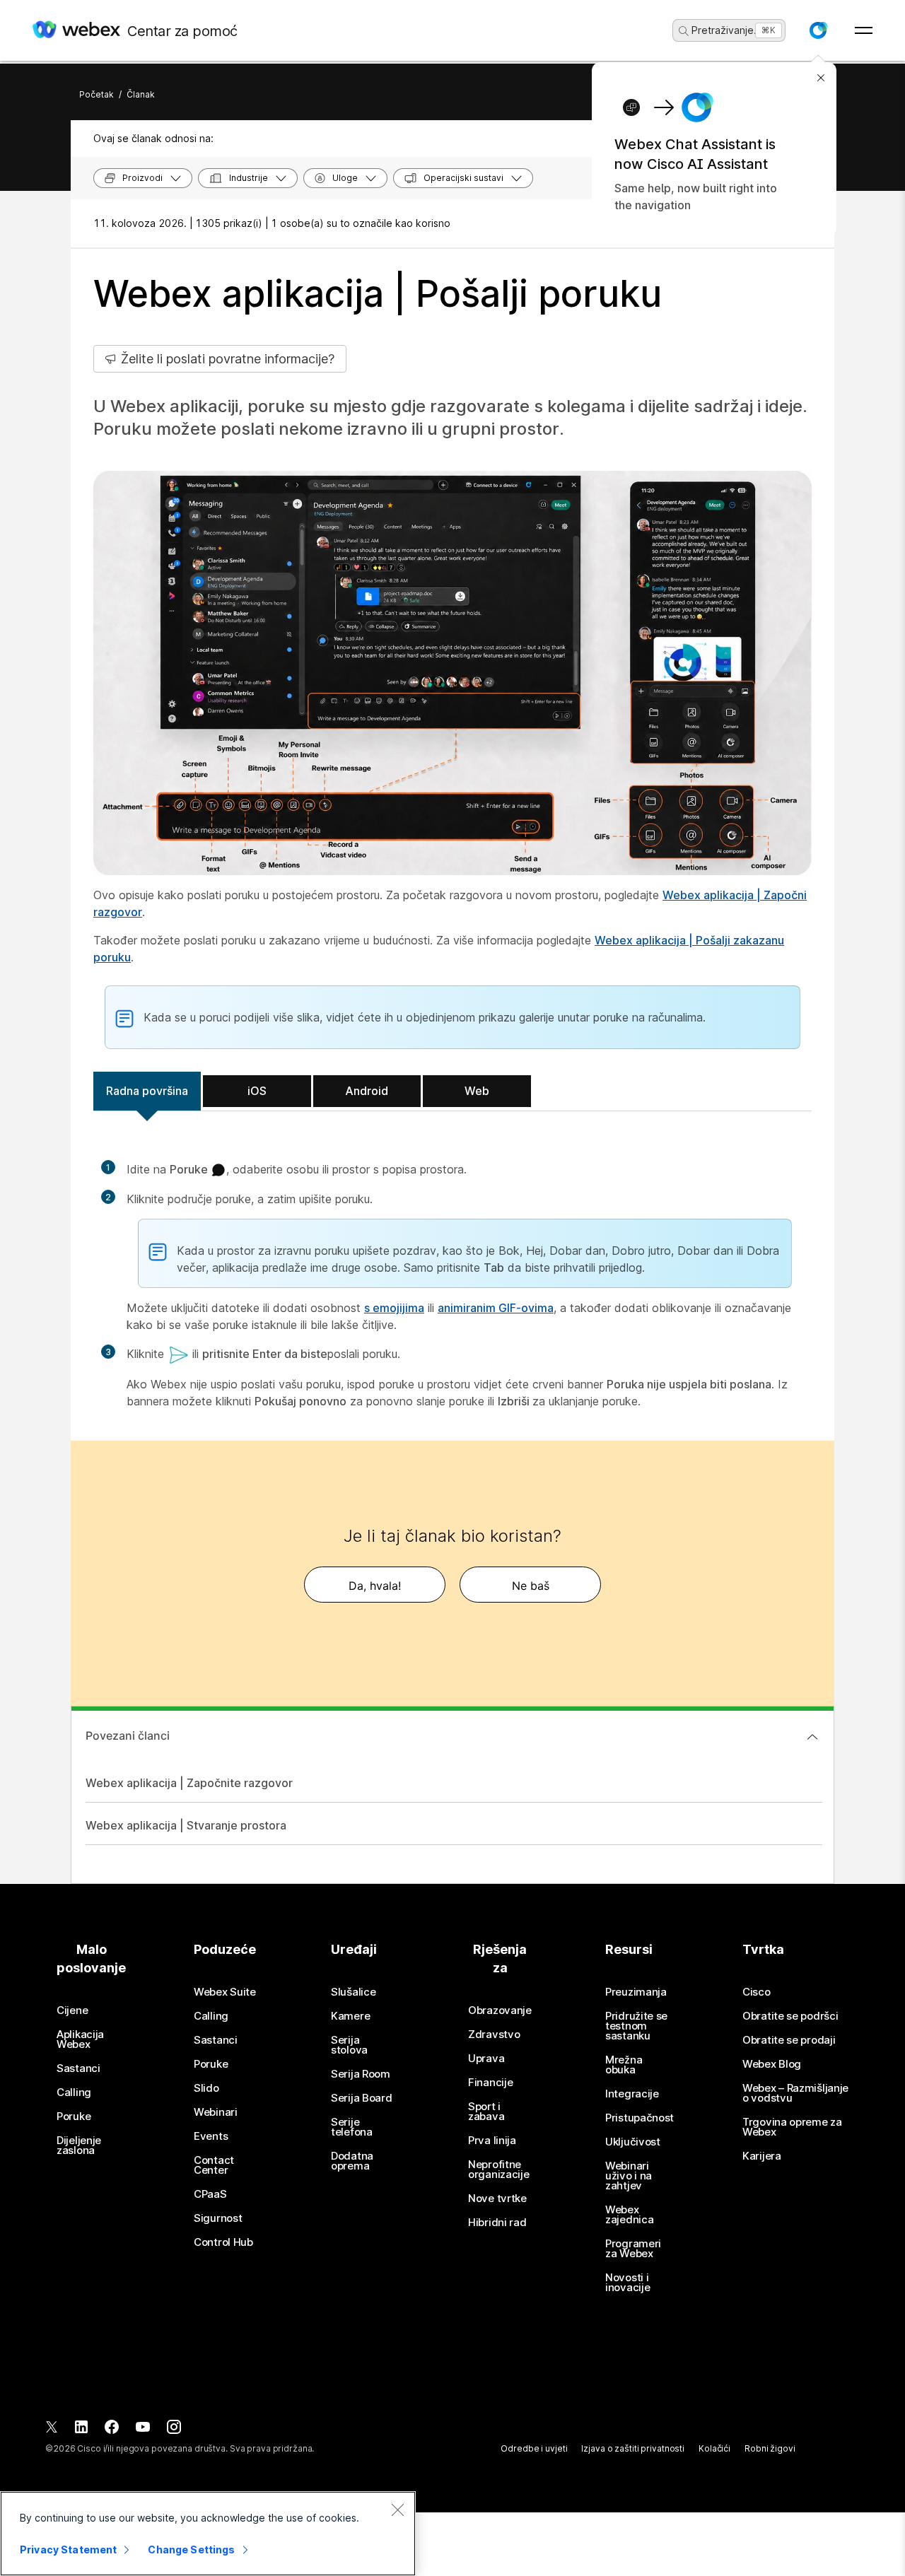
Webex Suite (225, 1992)
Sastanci (78, 2068)
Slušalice (353, 1992)
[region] (208, 2534)
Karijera (762, 2156)
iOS (257, 1091)
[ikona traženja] (684, 31)
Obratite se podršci (790, 2016)
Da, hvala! (375, 1586)
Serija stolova (349, 2045)
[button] (818, 30)
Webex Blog (772, 2064)
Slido (206, 2088)
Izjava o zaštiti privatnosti (633, 2448)
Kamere (350, 2016)
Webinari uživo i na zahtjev (629, 2176)
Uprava (486, 2059)
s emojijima (394, 1308)
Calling (74, 2092)
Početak (97, 94)
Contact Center (214, 2165)
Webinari (216, 2112)
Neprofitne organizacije (498, 2170)
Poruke (74, 2117)
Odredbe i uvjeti (534, 2448)
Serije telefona (352, 2127)
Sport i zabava (486, 2112)
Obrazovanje (500, 2010)
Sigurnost (218, 2218)
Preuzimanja (636, 1992)
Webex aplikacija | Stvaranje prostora (186, 1825)
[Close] (397, 2510)
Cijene (72, 2010)
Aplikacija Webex (80, 2039)
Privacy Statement (68, 2549)
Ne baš (531, 1586)
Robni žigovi (770, 2448)
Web (477, 1091)
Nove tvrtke (497, 2199)
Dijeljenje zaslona (79, 2145)
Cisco (757, 1992)
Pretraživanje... (727, 30)
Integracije (632, 2094)
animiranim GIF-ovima (496, 1308)
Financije (490, 2083)
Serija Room (361, 2074)
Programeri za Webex (633, 2249)
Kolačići (714, 2448)
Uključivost (633, 2142)
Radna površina (147, 1091)
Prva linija (492, 2141)
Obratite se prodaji (789, 2040)
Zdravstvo (494, 2035)
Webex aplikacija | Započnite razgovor (189, 1783)
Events (211, 2136)
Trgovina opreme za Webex (792, 2127)
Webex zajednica (629, 2215)
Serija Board (361, 2098)
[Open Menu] (864, 30)
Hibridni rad (497, 2223)
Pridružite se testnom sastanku (636, 2026)
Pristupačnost (640, 2118)
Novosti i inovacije (627, 2283)
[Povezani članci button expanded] (812, 1737)
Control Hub (223, 2242)
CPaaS (210, 2194)
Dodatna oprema (352, 2161)
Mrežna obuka (624, 2065)
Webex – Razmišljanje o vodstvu (795, 2093)
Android (367, 1091)
